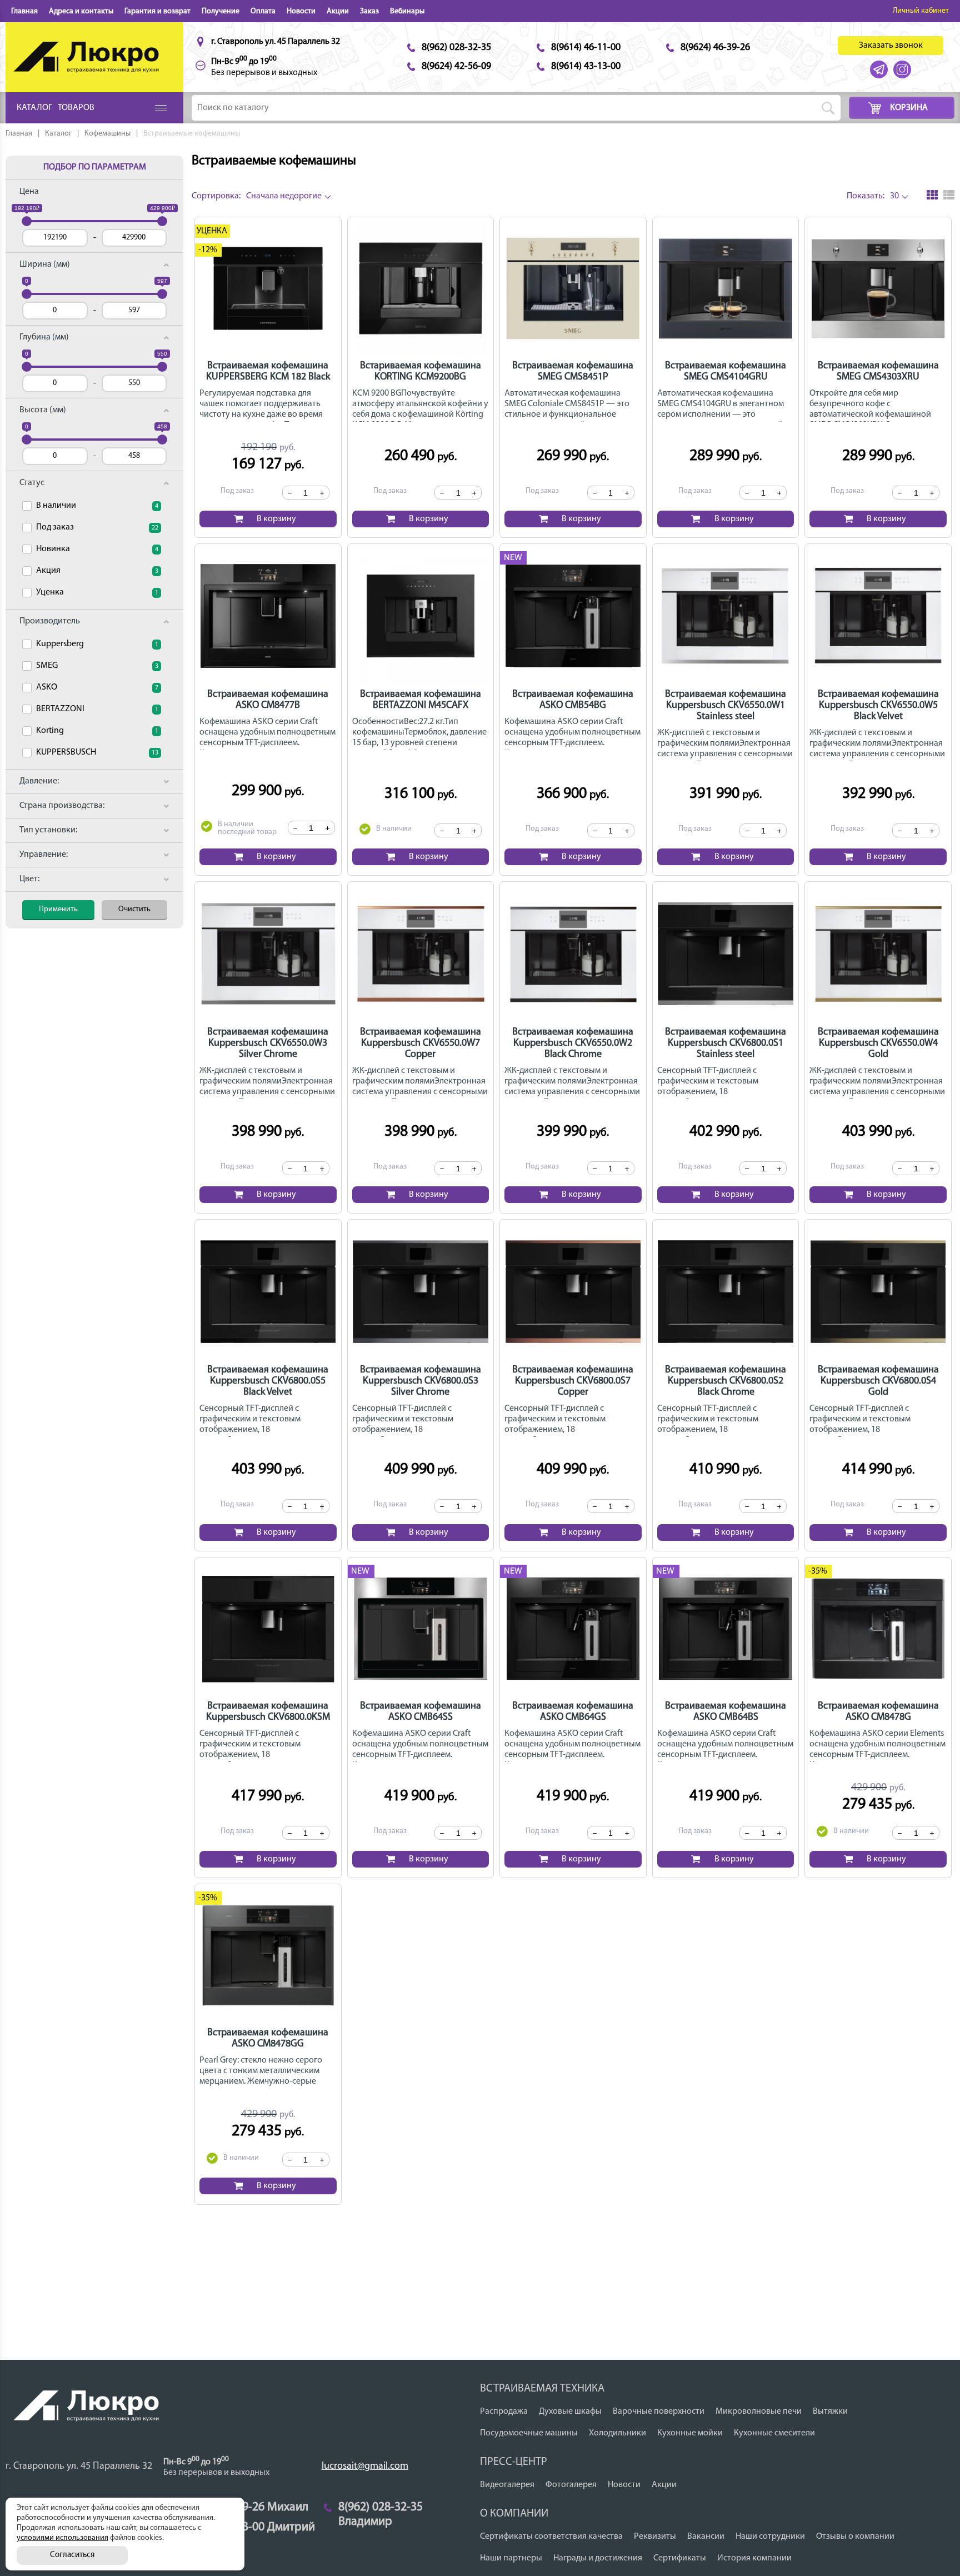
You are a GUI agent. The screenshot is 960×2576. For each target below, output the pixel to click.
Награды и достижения (598, 2558)
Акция (97, 571)
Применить (58, 909)
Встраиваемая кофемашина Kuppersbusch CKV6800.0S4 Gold (878, 1381)
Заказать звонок (891, 46)
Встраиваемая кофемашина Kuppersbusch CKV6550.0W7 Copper (421, 1044)
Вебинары (407, 11)
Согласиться (72, 2555)
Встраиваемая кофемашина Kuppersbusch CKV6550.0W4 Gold (878, 1044)
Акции (338, 11)
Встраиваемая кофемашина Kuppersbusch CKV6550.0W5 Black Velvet (878, 706)
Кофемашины (107, 134)
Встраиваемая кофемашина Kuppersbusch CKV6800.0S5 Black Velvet (268, 1381)
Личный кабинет (921, 11)
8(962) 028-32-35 (456, 48)
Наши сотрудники (770, 2537)
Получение (221, 11)
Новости (301, 11)
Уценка (97, 592)
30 (873, 196)
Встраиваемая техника (542, 2389)
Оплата (263, 11)
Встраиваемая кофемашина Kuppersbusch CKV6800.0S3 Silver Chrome (421, 1381)
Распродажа (504, 2412)
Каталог (58, 134)
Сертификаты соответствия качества (551, 2537)
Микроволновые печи (759, 2412)
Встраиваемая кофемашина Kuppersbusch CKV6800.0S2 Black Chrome (726, 1381)
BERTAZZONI (97, 709)
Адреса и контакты (81, 11)
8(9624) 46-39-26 (715, 48)
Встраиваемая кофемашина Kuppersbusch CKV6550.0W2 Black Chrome (573, 1044)
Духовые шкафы (570, 2412)
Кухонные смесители (774, 2433)
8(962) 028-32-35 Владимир (381, 2508)
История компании (754, 2558)
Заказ (369, 11)
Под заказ (97, 527)
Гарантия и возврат (157, 11)
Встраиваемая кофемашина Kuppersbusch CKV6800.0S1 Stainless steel (726, 1044)
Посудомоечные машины (529, 2433)
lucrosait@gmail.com (365, 2467)
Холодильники (617, 2433)
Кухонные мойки (690, 2433)
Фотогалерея (571, 2485)
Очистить (134, 909)
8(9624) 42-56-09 (456, 67)
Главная (24, 11)
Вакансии (706, 2537)
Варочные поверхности (659, 2412)
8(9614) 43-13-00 (586, 67)
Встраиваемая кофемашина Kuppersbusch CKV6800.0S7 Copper (573, 1381)
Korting (97, 731)
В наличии (97, 506)
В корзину (276, 519)
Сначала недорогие (257, 196)
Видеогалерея (507, 2485)
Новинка (97, 549)
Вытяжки (830, 2412)
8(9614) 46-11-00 (586, 48)
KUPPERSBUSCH (97, 752)
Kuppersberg (97, 644)
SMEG (97, 666)
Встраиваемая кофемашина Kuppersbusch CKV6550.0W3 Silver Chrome (268, 1044)
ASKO (97, 687)
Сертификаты (680, 2558)
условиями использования (62, 2538)
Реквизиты (655, 2537)
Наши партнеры (511, 2558)
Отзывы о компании (855, 2537)
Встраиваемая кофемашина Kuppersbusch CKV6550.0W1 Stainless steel (726, 706)
